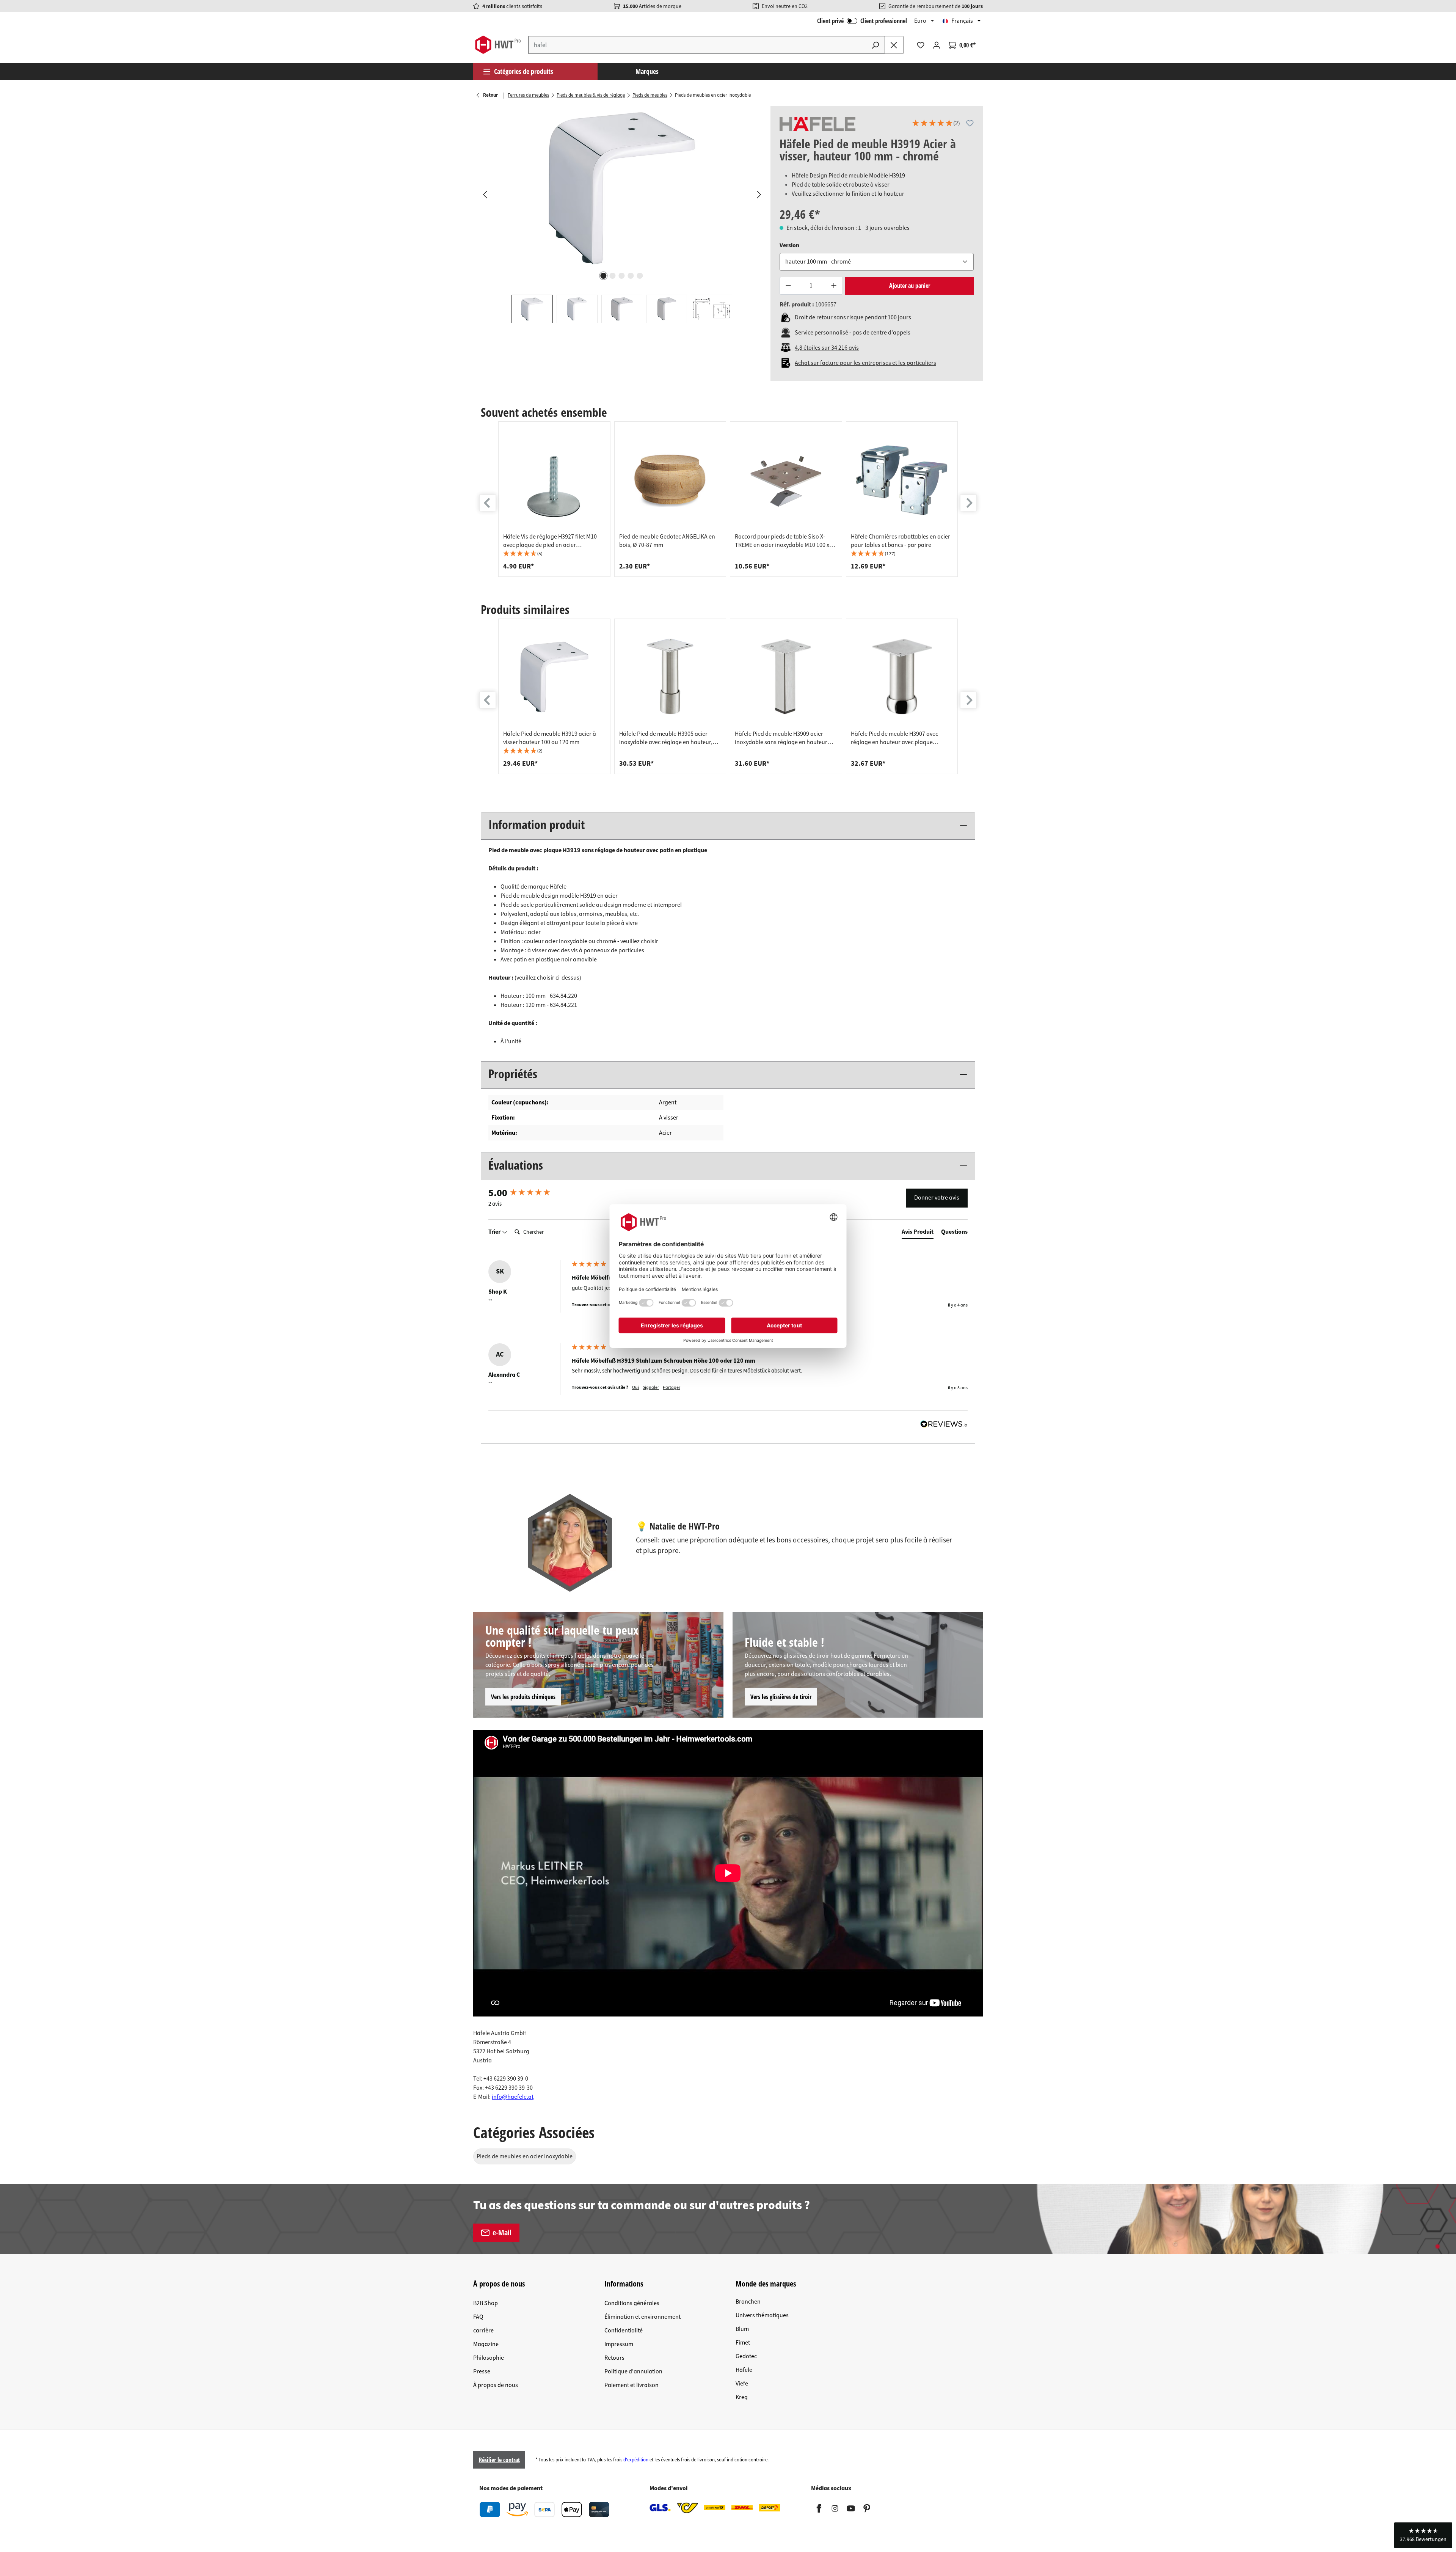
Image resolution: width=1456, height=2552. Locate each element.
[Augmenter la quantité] (834, 286)
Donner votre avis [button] (937, 1198)
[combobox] (697, 45)
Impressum (619, 2344)
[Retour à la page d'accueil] (498, 45)
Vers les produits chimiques (523, 1697)
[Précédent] (485, 194)
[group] (554, 499)
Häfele (744, 2370)
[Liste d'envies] (921, 45)
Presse (482, 2371)
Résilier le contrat (499, 2460)
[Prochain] (759, 194)
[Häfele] (817, 124)
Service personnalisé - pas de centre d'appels (853, 333)
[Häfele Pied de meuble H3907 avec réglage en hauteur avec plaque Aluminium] (902, 677)
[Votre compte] (937, 45)
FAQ (478, 2317)
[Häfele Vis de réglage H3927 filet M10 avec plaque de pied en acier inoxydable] (554, 479)
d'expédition (636, 2460)
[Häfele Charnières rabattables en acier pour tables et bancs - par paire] (902, 479)
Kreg (742, 2397)
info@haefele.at (513, 2097)
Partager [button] (672, 1388)
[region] (622, 214)
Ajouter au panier (910, 286)
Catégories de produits (524, 71)
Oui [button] (635, 1388)
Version (789, 245)
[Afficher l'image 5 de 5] (640, 276)
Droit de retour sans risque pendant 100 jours (853, 317)
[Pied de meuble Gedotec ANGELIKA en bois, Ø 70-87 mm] (670, 479)
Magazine (486, 2344)
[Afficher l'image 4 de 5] (631, 276)
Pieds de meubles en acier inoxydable (525, 2156)
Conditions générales (632, 2303)
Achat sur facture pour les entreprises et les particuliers (865, 363)
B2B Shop (486, 2303)
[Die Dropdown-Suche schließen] (894, 45)
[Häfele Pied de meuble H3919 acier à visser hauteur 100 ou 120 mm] (554, 677)
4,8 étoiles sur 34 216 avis (827, 348)
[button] (936, 124)
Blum (742, 2329)
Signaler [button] (651, 1388)
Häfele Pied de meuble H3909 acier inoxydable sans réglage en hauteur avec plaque (781, 738)
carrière (483, 2331)
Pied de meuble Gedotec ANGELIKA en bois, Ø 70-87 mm (667, 541)
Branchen (748, 2302)
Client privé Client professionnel (862, 21)
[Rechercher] (875, 45)
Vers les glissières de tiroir (781, 1697)
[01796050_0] (622, 187)
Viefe (742, 2384)
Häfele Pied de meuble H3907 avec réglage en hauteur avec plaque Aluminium (894, 738)
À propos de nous (496, 2385)
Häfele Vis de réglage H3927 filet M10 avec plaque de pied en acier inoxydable (550, 541)
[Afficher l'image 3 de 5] (622, 276)
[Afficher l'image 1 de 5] (604, 276)
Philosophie (489, 2358)
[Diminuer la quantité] (788, 286)
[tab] (918, 1233)
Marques (647, 71)
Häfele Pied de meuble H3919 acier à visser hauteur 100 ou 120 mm (550, 738)
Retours (614, 2358)
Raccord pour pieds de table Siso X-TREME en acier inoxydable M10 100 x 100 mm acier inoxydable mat (782, 541)
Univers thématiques (762, 2315)
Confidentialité (624, 2331)
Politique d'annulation (633, 2371)
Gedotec (746, 2356)
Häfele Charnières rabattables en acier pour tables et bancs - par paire (901, 541)
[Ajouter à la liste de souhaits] (970, 123)
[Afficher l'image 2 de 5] (613, 276)
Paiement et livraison (632, 2385)
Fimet (743, 2343)
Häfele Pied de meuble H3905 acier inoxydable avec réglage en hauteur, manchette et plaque (666, 738)
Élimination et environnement (642, 2317)
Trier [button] (495, 1232)
